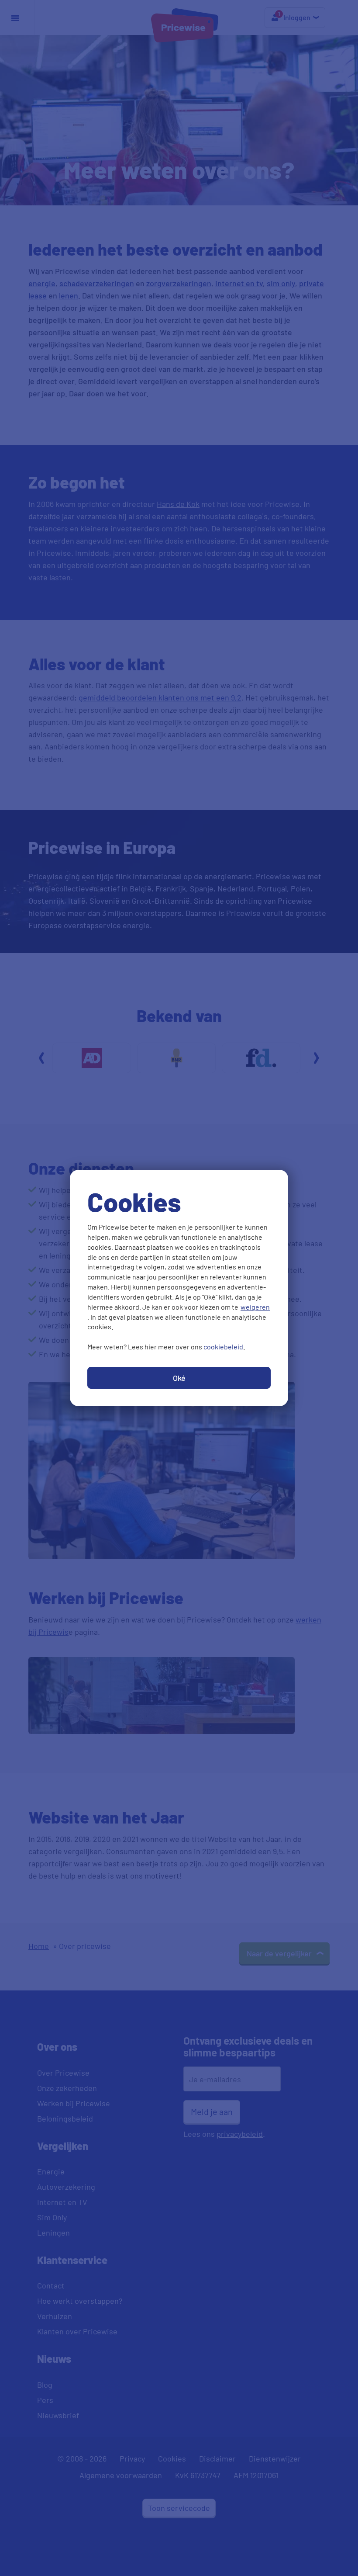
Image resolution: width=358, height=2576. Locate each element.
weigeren (255, 1307)
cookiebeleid (223, 1347)
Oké (179, 1378)
